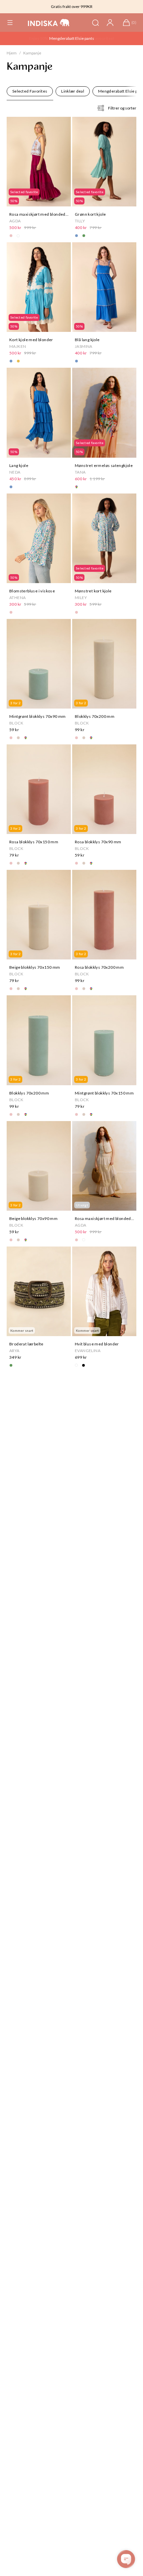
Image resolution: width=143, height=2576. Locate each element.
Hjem (12, 53)
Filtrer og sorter (122, 108)
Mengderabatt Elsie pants (72, 38)
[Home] (49, 23)
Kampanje (32, 53)
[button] (10, 23)
